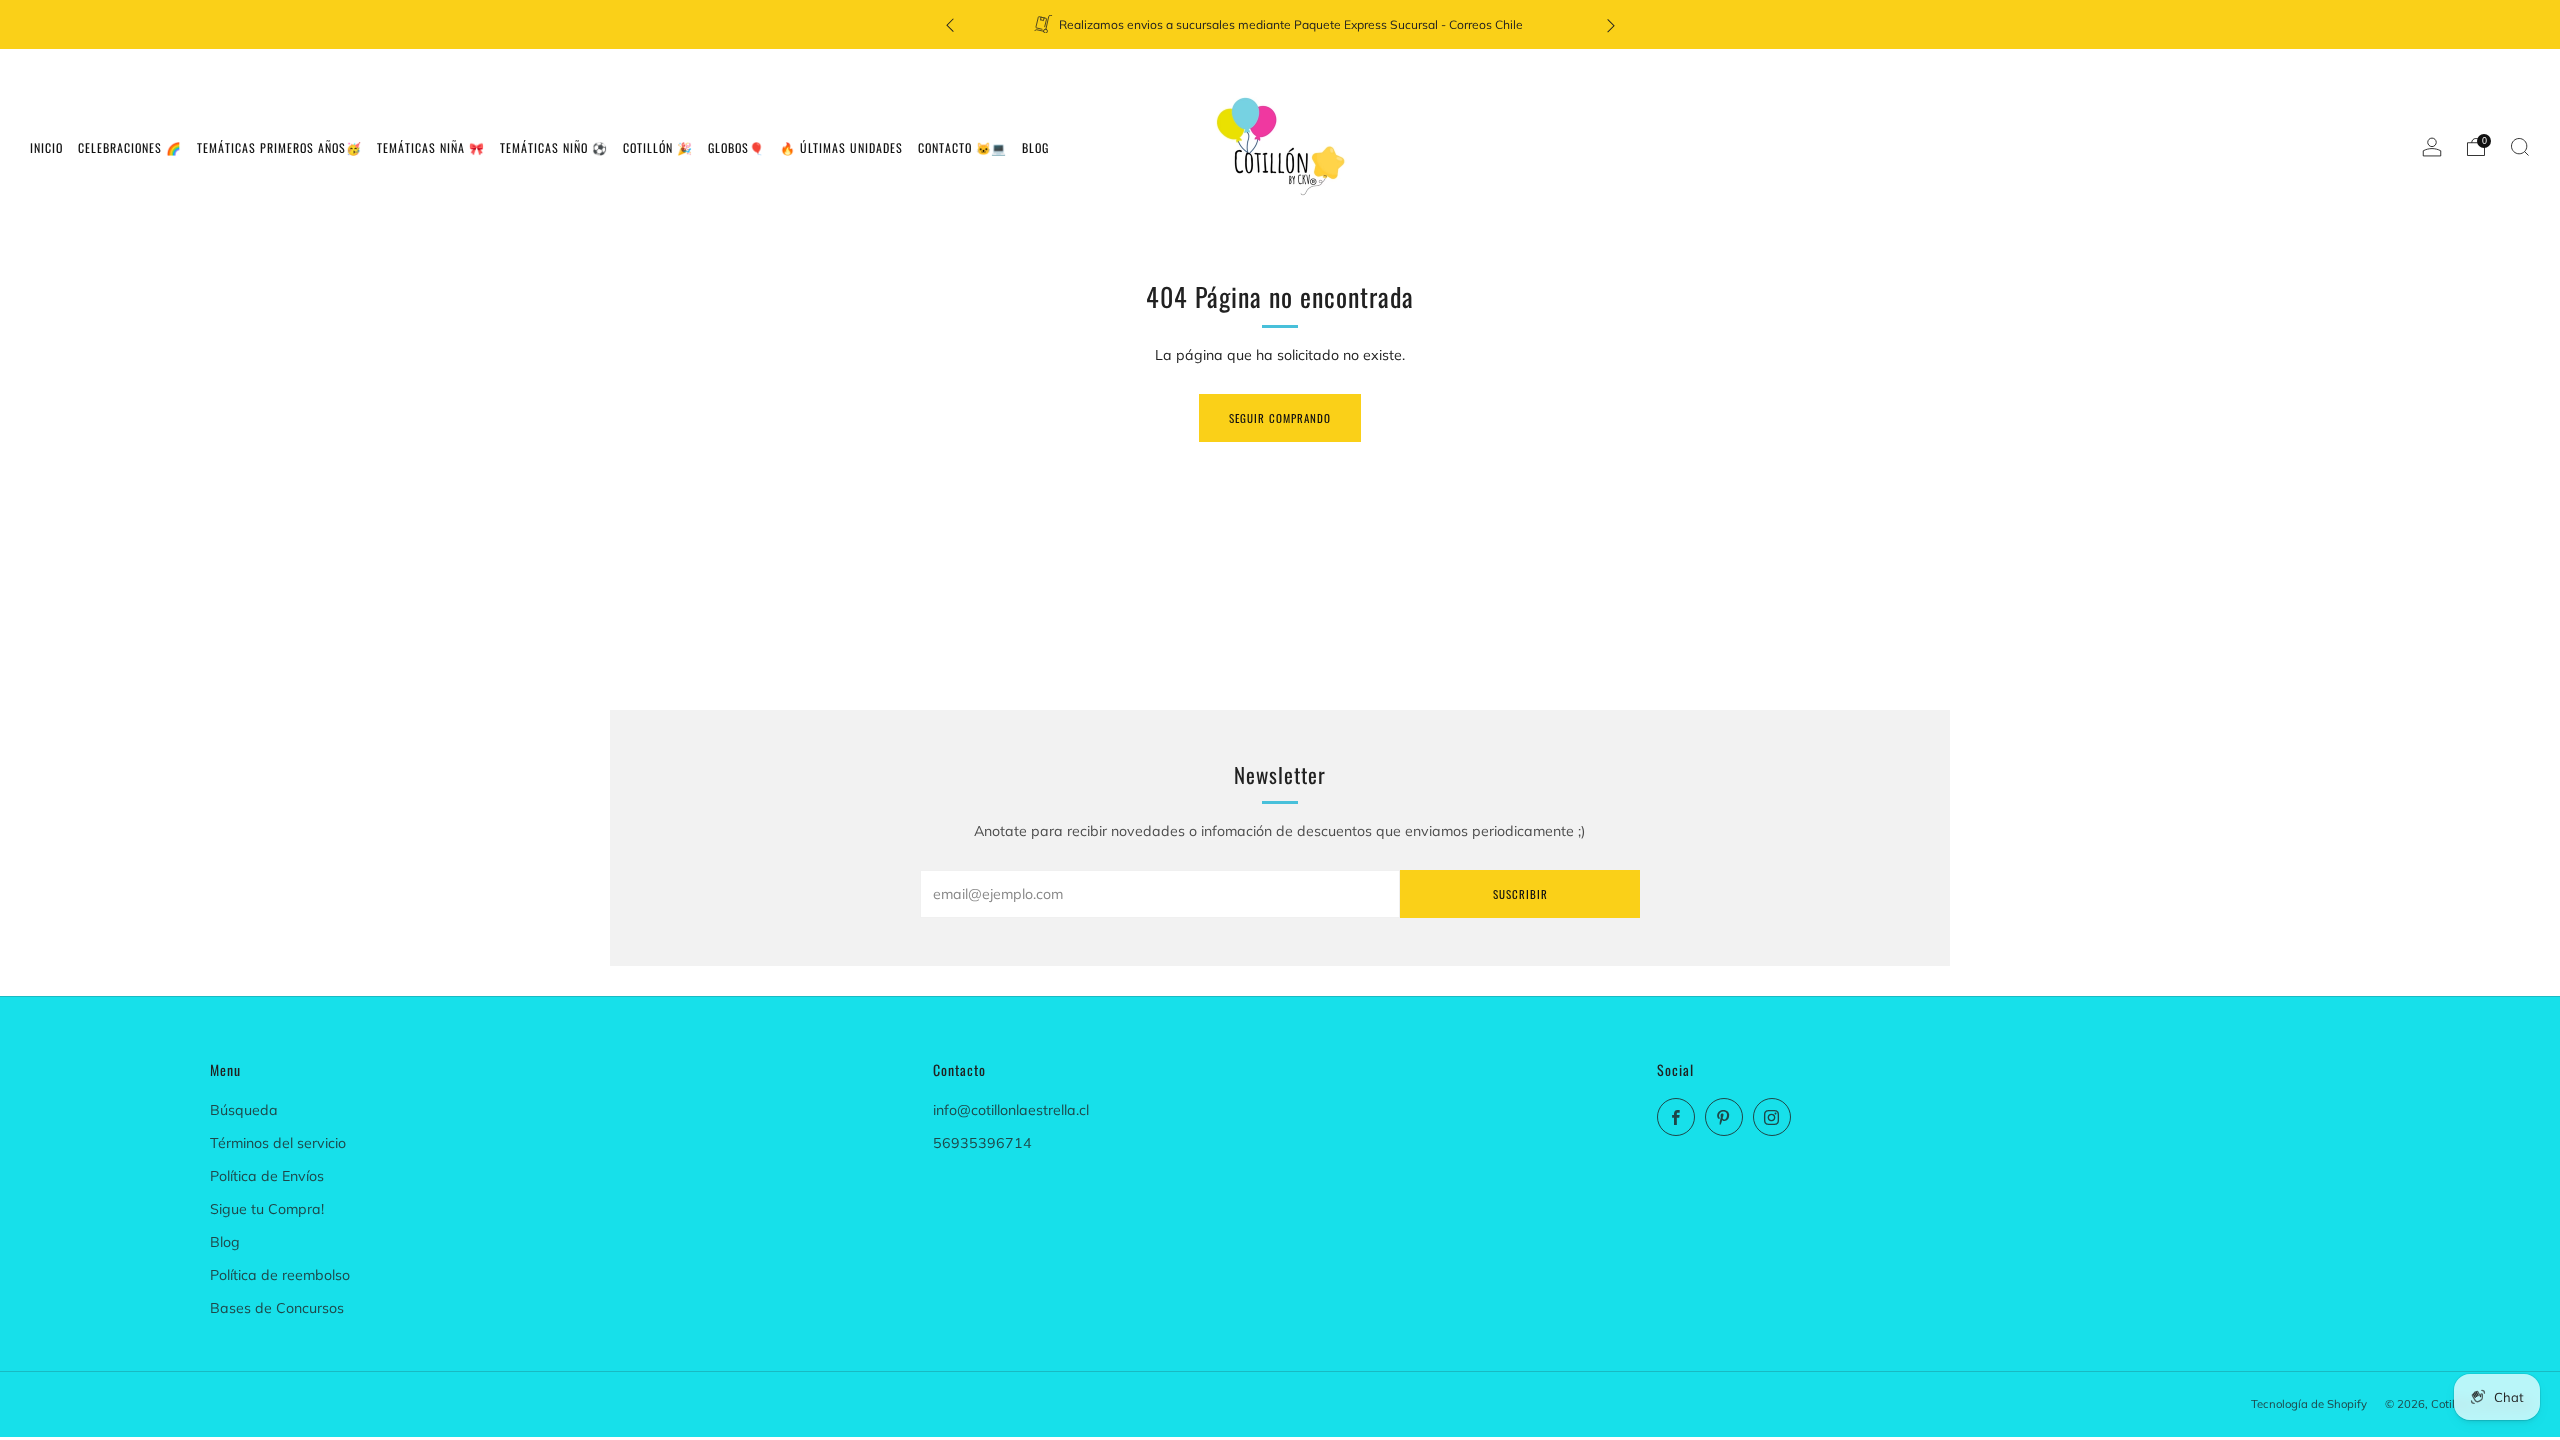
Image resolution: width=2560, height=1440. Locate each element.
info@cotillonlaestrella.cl (1011, 1110)
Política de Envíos (267, 1176)
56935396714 (982, 1143)
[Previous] (950, 24)
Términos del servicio (278, 1143)
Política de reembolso (280, 1275)
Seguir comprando (1280, 418)
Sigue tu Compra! (267, 1209)
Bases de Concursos (277, 1308)
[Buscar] (2520, 147)
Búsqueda (244, 1110)
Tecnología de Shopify (2309, 1404)
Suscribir (1520, 894)
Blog (225, 1242)
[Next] (1611, 24)
